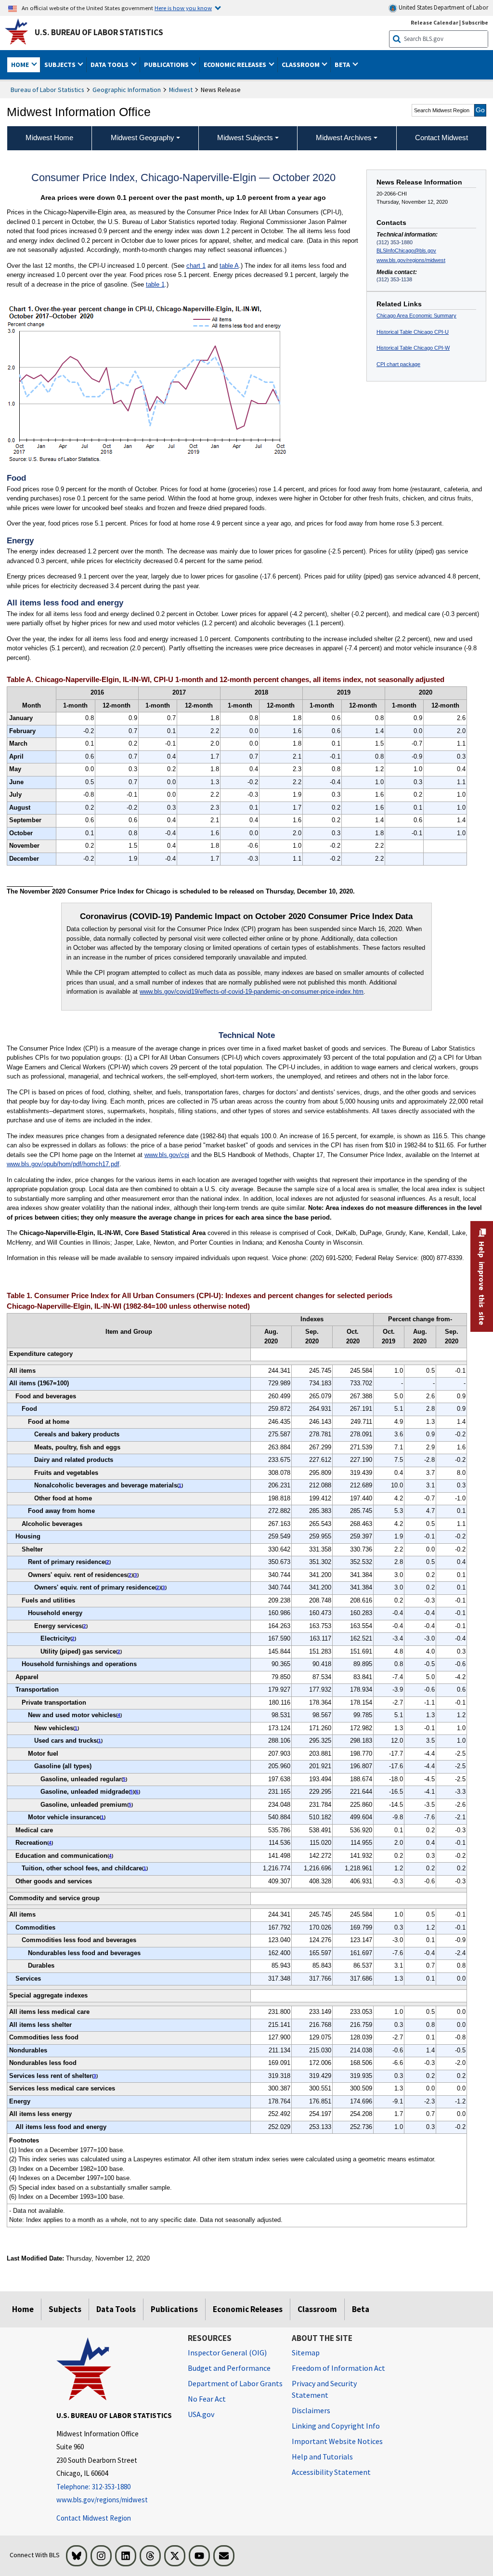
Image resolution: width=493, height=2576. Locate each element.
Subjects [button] (61, 65)
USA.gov (201, 2414)
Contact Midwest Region (94, 2518)
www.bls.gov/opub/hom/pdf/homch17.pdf (63, 1164)
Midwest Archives (344, 138)
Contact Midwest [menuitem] (441, 138)
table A (229, 266)
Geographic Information (127, 90)
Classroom (317, 2309)
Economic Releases (248, 2309)
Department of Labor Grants (235, 2383)
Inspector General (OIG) (227, 2353)
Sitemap (306, 2353)
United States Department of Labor (443, 7)
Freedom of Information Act (338, 2368)
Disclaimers (311, 2410)
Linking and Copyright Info (336, 2426)
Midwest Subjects (245, 138)
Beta (361, 2309)
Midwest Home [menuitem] (49, 138)
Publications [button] (167, 65)
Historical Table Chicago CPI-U (413, 332)
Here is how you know (183, 8)
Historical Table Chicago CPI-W (413, 348)
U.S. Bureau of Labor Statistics (99, 32)
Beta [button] (343, 65)
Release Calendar (435, 22)
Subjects (65, 2309)
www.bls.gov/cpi (167, 1155)
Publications (174, 2309)
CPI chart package (398, 364)
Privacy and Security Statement (324, 2389)
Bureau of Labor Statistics (47, 90)
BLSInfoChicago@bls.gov (406, 250)
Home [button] (21, 65)
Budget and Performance (229, 2368)
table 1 (155, 284)
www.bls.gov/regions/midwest (411, 260)
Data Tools (116, 2309)
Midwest (181, 90)
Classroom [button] (301, 65)
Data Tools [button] (110, 65)
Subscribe (475, 22)
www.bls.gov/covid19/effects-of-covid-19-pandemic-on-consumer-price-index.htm (252, 992)
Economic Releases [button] (236, 65)
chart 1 (196, 266)
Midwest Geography (143, 138)
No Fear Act (207, 2399)
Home (23, 2309)
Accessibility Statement (331, 2472)
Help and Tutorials (322, 2457)
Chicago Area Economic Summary (416, 315)
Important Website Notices (337, 2441)
